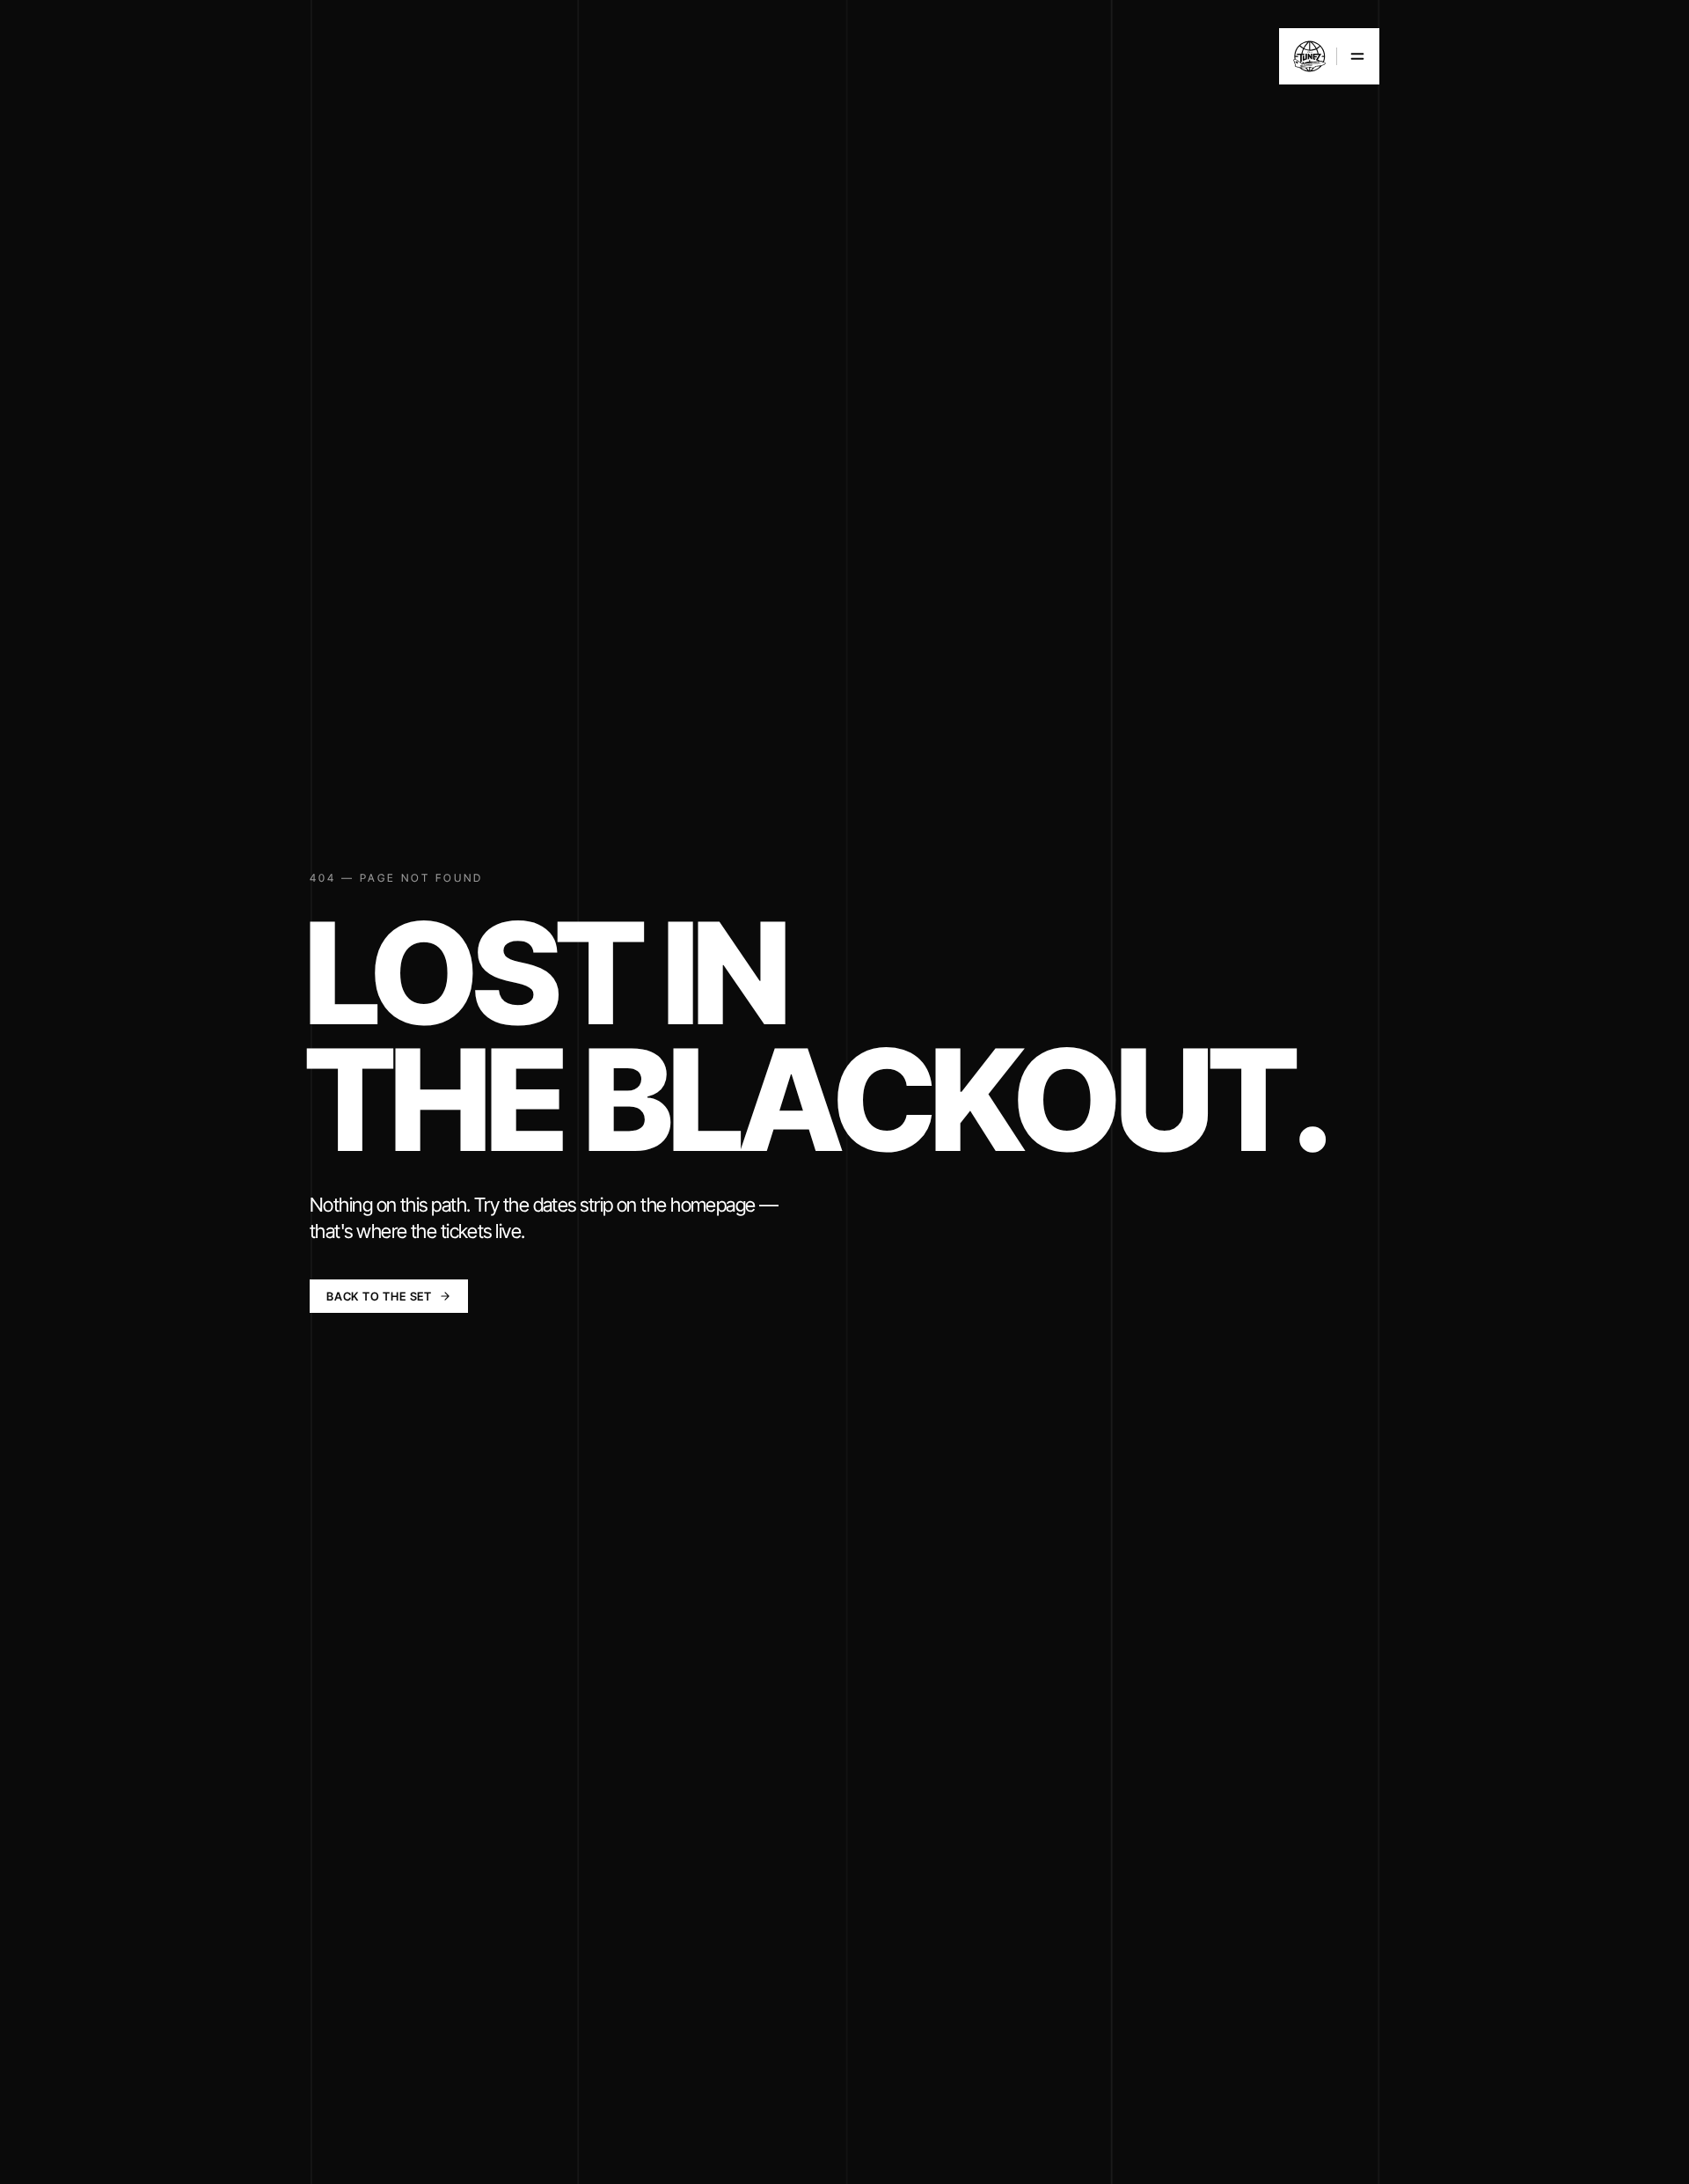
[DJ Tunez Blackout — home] (1309, 56)
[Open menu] (1329, 56)
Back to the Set (379, 1296)
